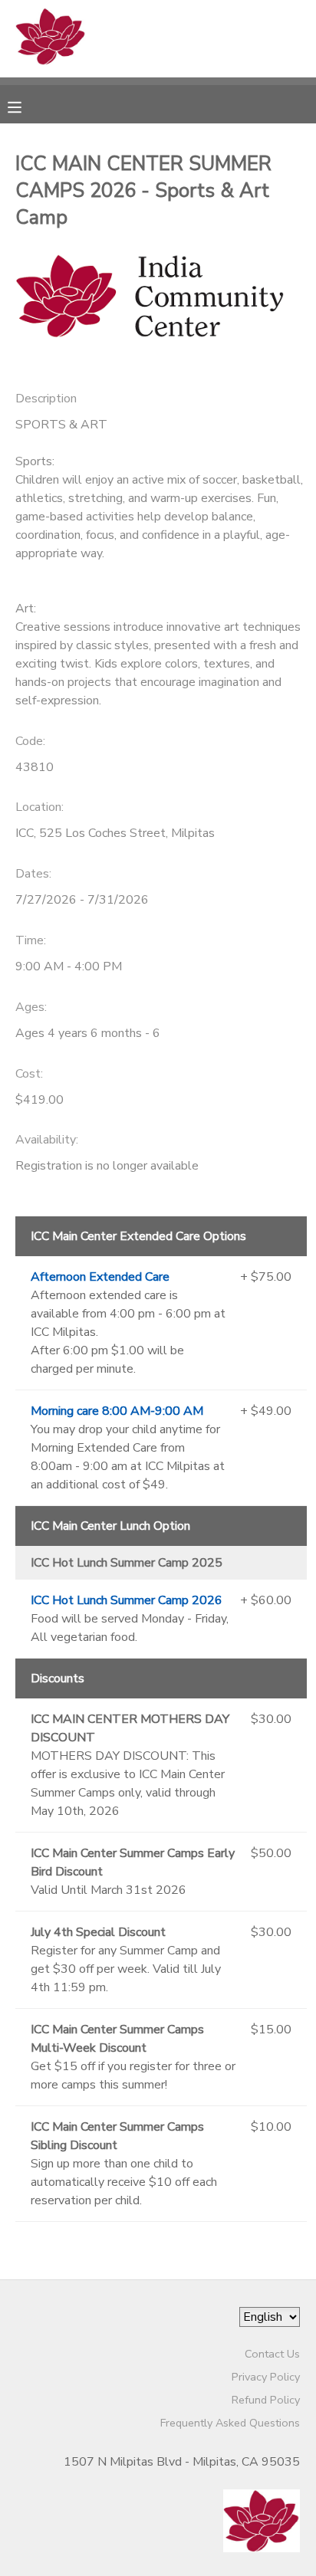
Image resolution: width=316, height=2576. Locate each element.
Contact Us (272, 2354)
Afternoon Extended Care (100, 1277)
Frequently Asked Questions (230, 2423)
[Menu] (26, 106)
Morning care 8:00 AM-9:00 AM (117, 1411)
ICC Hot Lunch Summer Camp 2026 (127, 1600)
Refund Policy (266, 2400)
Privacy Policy (266, 2377)
